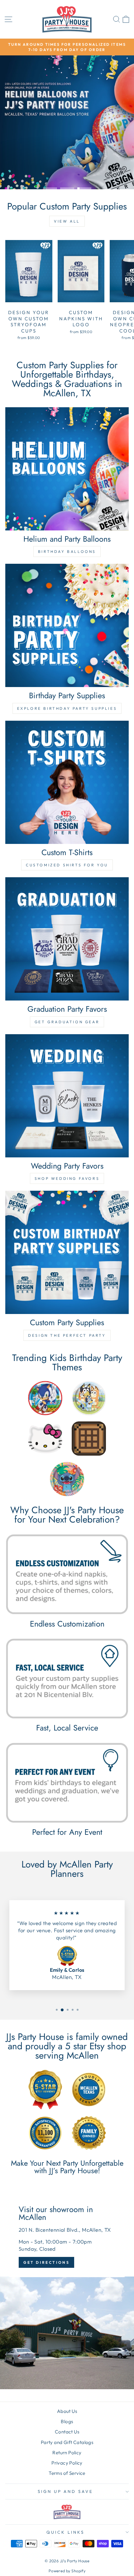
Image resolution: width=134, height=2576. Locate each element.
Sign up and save (66, 2491)
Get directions (46, 2262)
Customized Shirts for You (67, 865)
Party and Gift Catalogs (67, 2442)
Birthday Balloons (67, 551)
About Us (67, 2411)
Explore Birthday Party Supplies (67, 708)
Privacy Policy (67, 2463)
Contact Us (67, 2432)
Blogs (67, 2421)
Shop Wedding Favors (67, 1178)
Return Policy (67, 2453)
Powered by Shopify (67, 2571)
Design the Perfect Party (67, 1335)
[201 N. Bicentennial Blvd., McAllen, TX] (67, 2288)
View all (67, 221)
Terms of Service (67, 2473)
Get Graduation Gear (67, 1022)
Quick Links (65, 2532)
